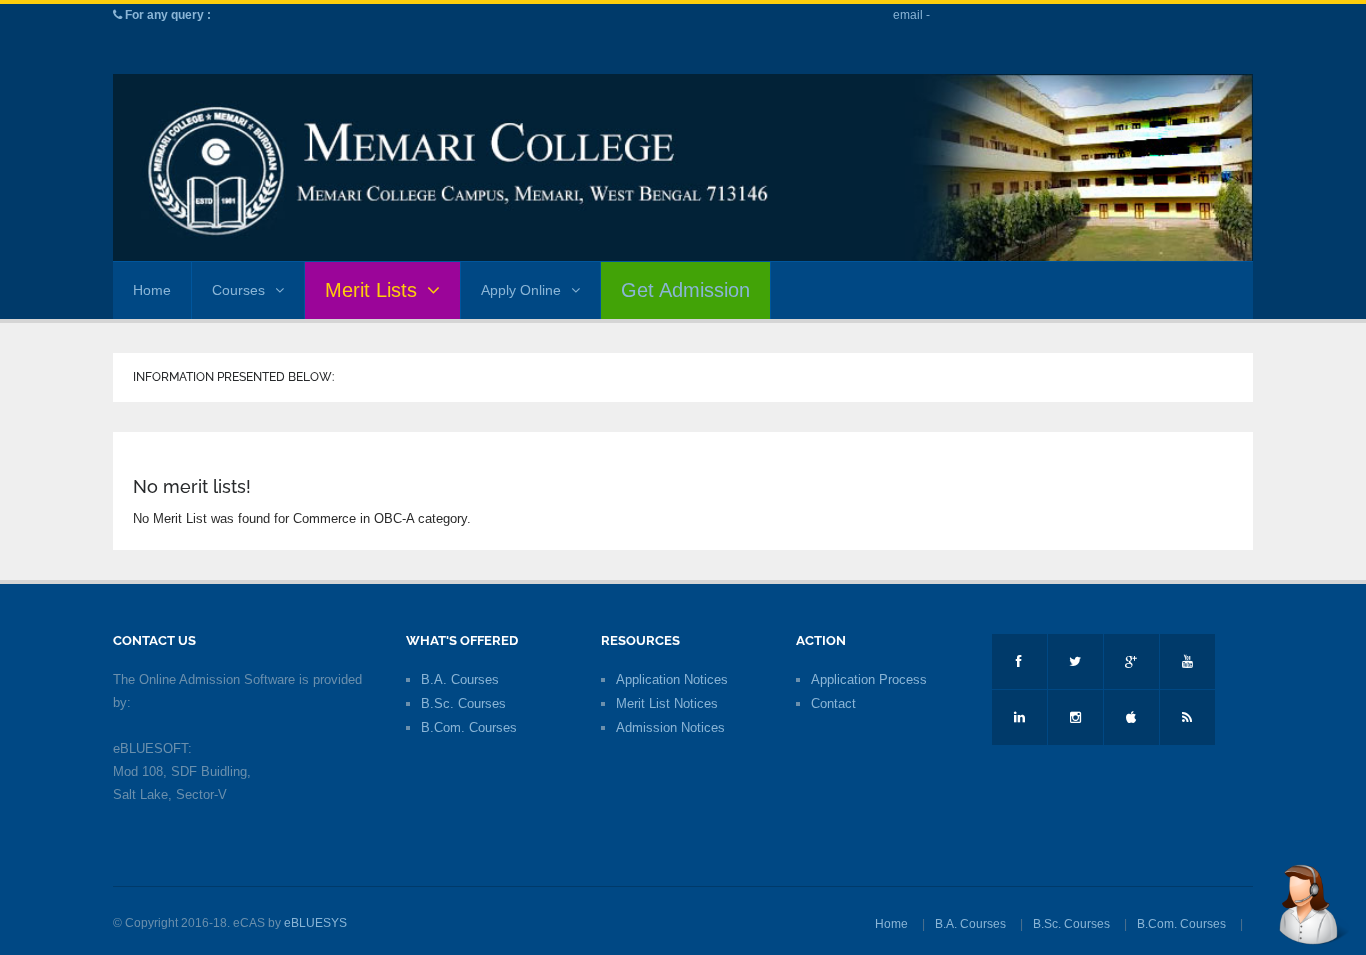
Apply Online (521, 290)
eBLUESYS (315, 923)
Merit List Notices (667, 703)
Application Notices (672, 679)
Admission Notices (670, 727)
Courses (238, 290)
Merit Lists (371, 290)
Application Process (869, 679)
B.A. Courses (460, 679)
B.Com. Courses (469, 727)
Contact (833, 703)
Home (152, 290)
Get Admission (685, 290)
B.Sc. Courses (463, 703)
